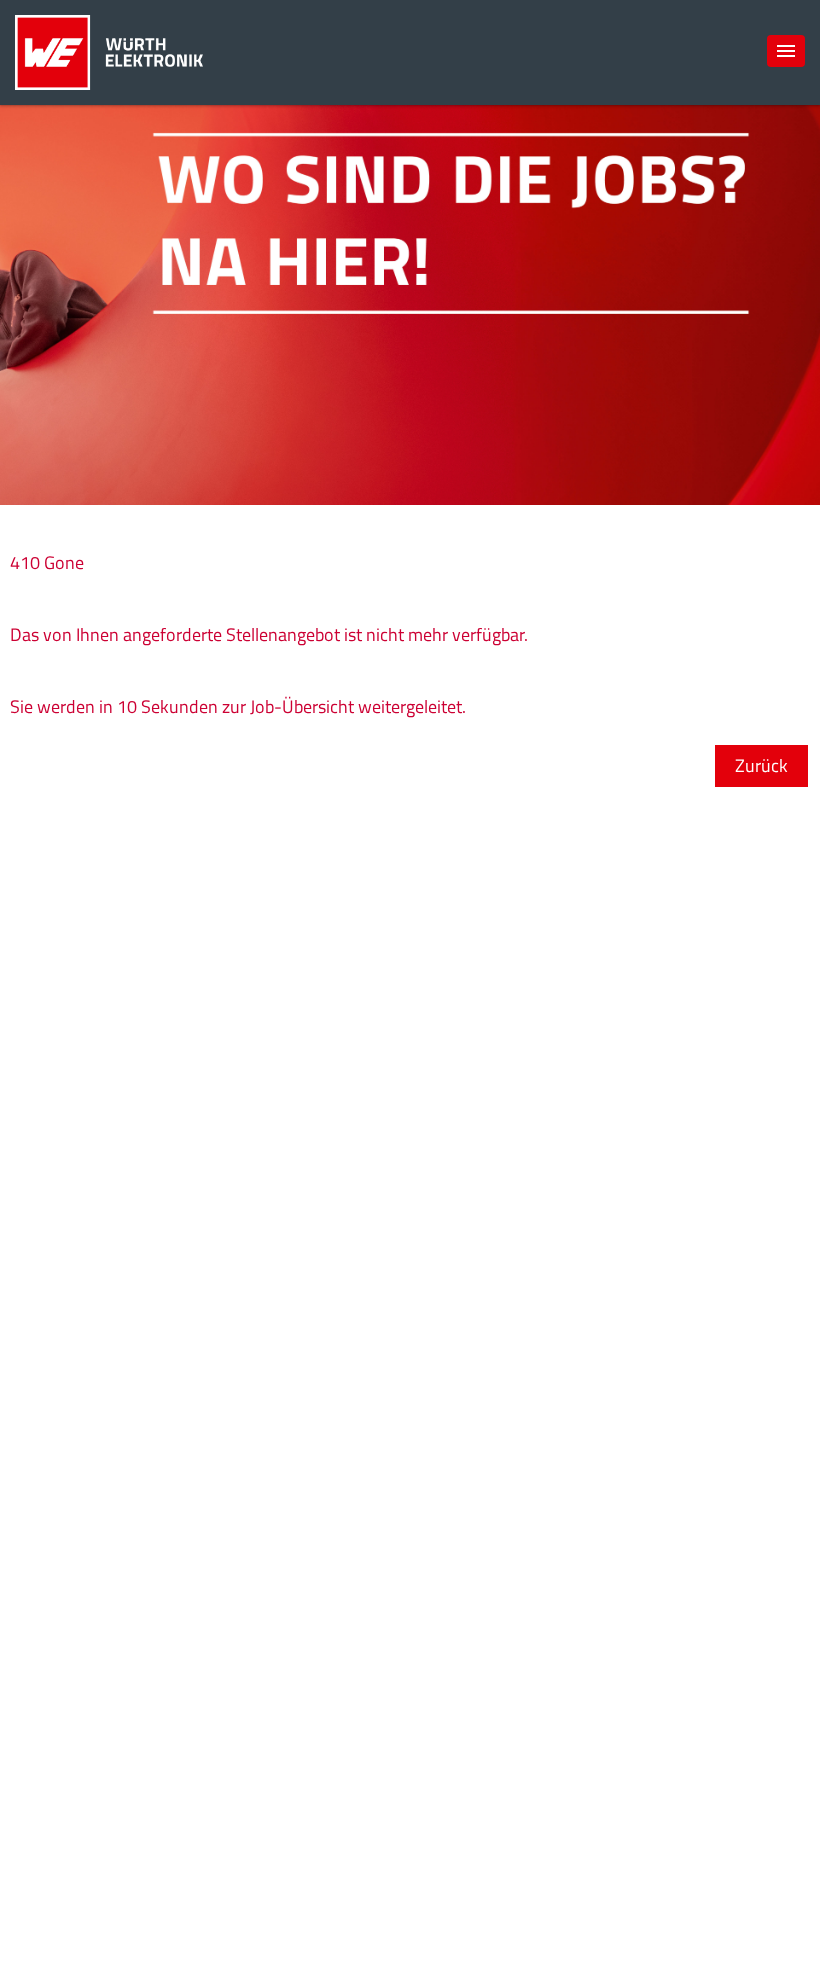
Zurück (761, 765)
